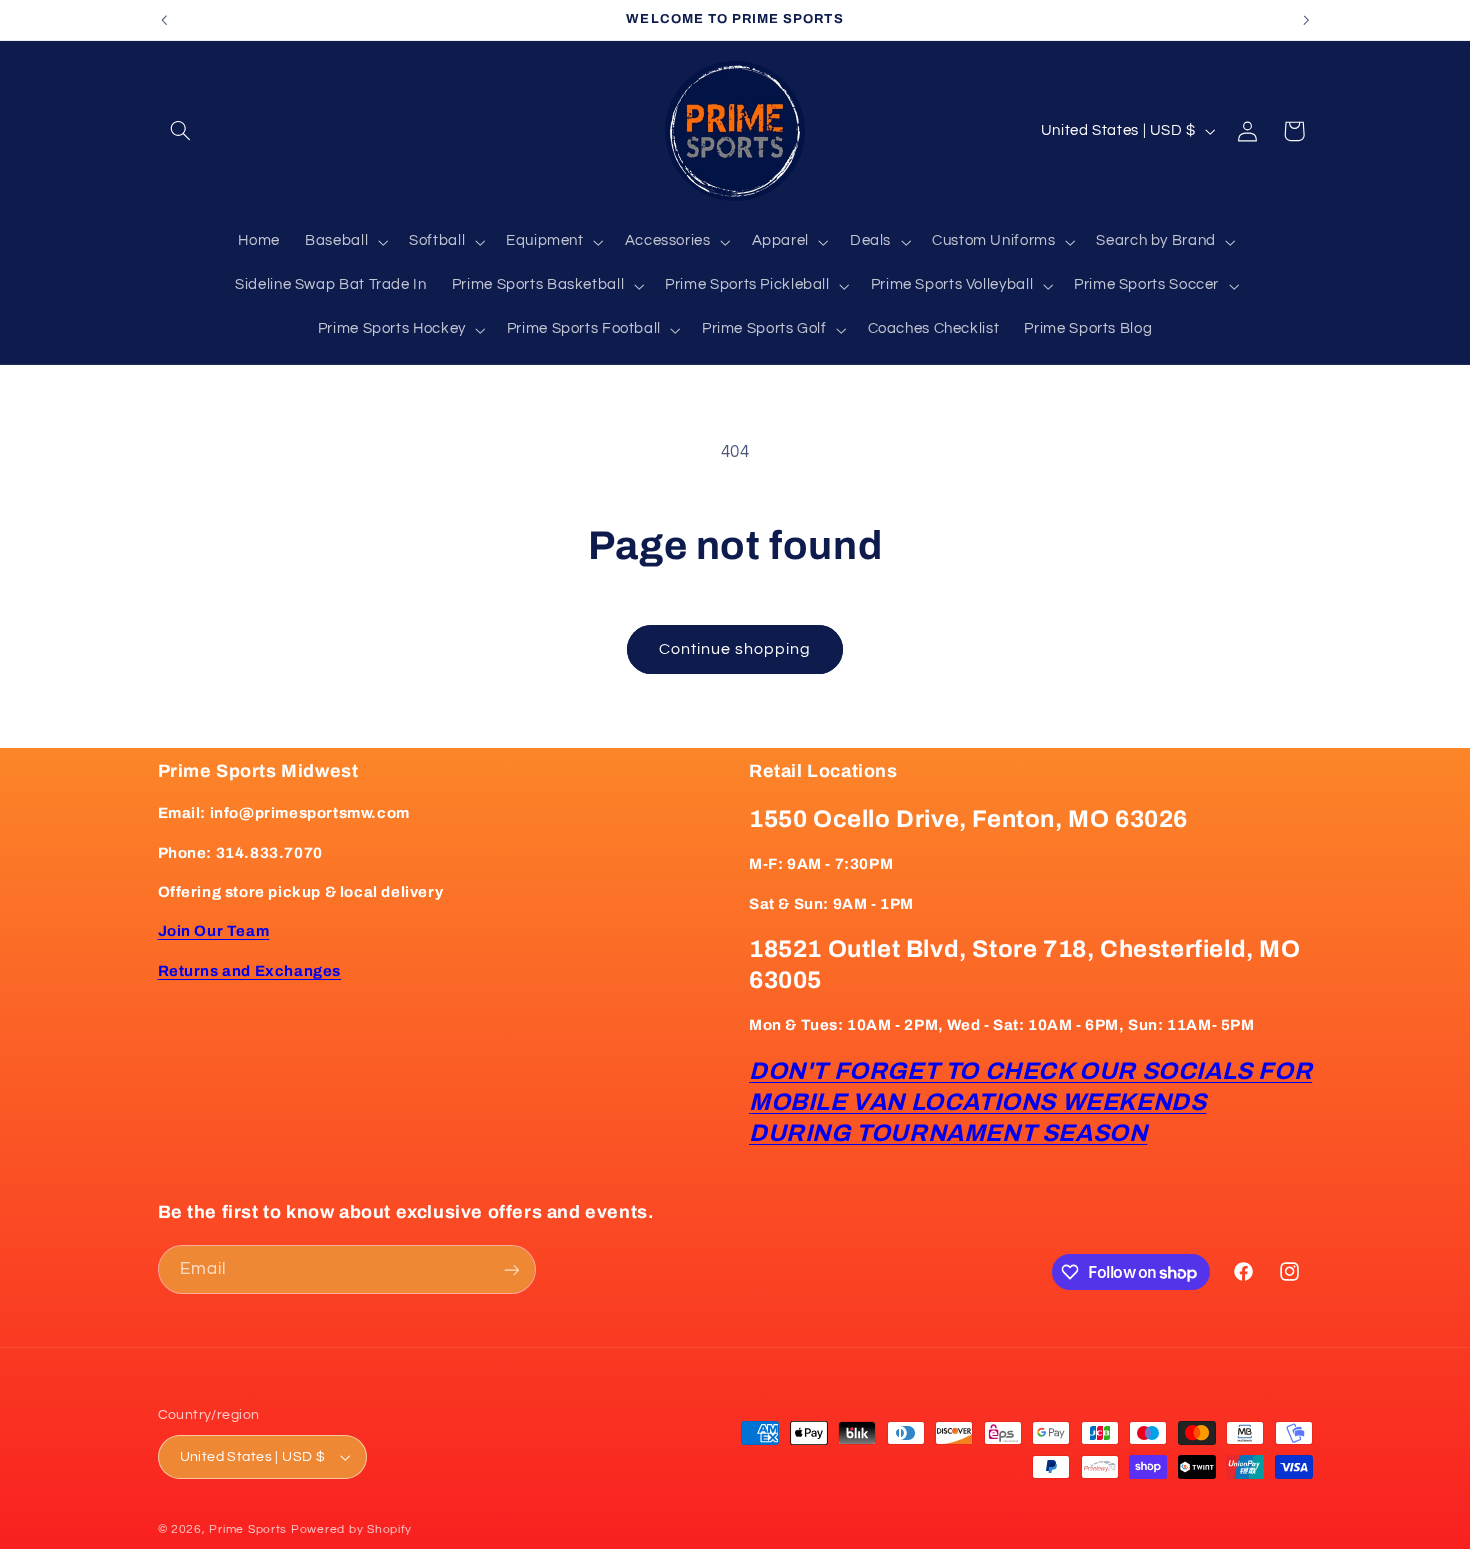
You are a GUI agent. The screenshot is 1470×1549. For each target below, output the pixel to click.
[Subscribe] (511, 1269)
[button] (181, 131)
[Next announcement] (1306, 20)
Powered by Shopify (351, 1529)
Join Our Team (214, 931)
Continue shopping (735, 649)
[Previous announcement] (164, 20)
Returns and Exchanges (250, 971)
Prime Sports (248, 1529)
